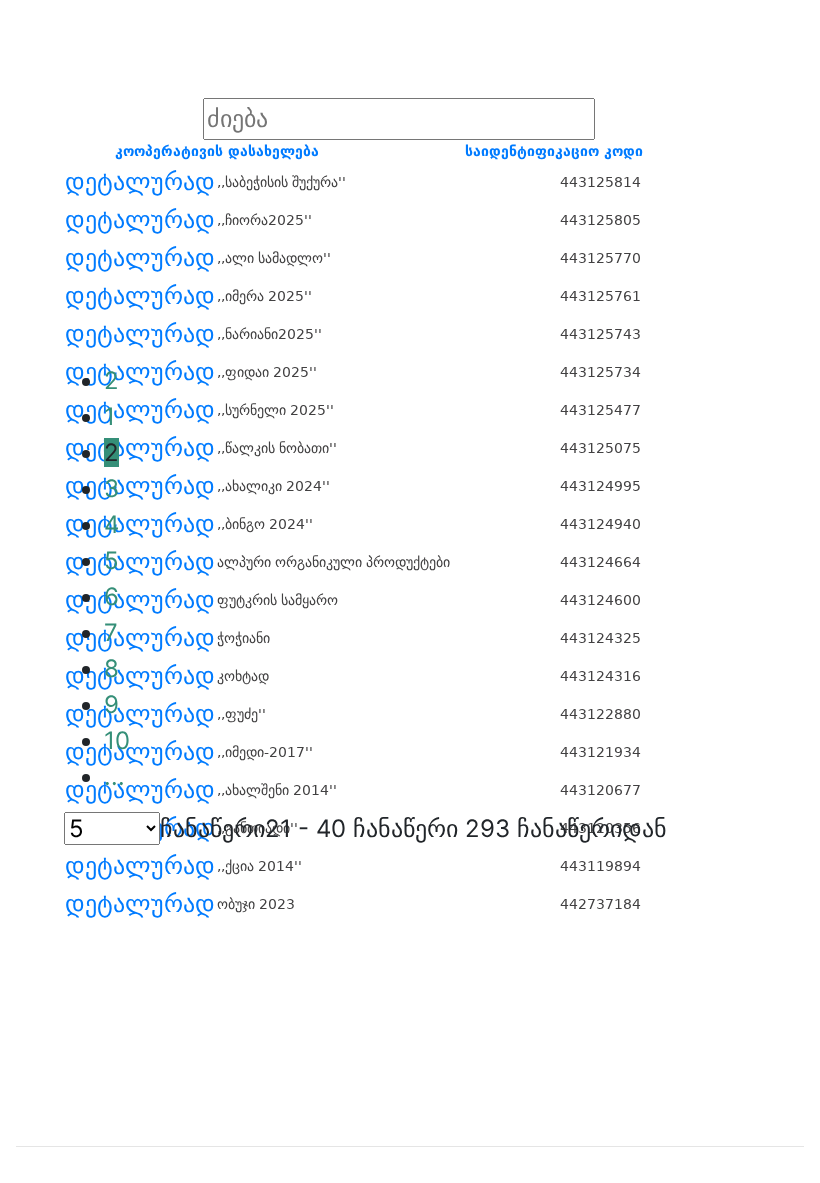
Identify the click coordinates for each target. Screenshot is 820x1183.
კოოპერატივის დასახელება (217, 151)
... (114, 776)
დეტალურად (140, 182)
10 (117, 740)
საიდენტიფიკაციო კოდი (554, 151)
